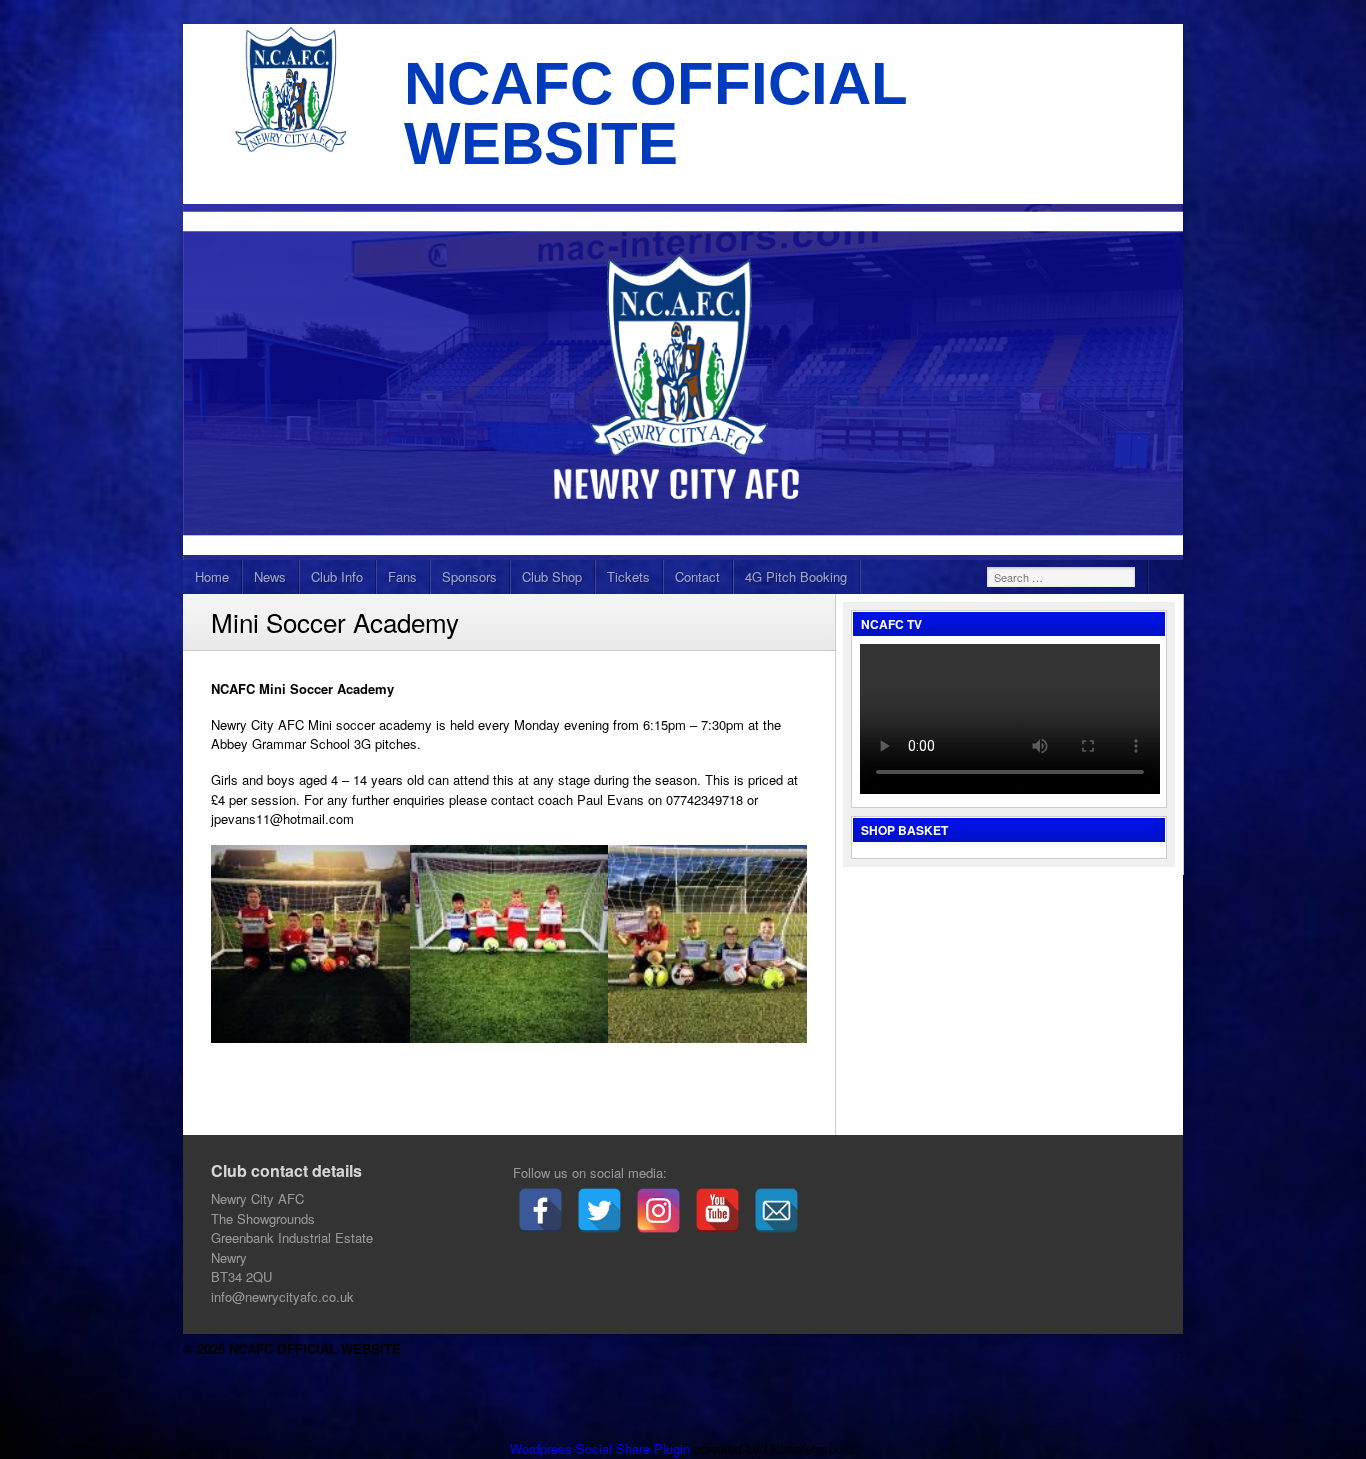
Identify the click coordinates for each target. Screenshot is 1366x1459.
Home (212, 576)
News (270, 576)
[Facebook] (540, 1210)
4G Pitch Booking (796, 576)
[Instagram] (658, 1210)
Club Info (337, 576)
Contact (697, 576)
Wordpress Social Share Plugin (602, 1448)
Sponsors (469, 576)
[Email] (776, 1210)
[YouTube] (717, 1210)
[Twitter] (599, 1210)
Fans (402, 576)
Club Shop (552, 576)
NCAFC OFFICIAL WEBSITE (655, 113)
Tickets (628, 576)
